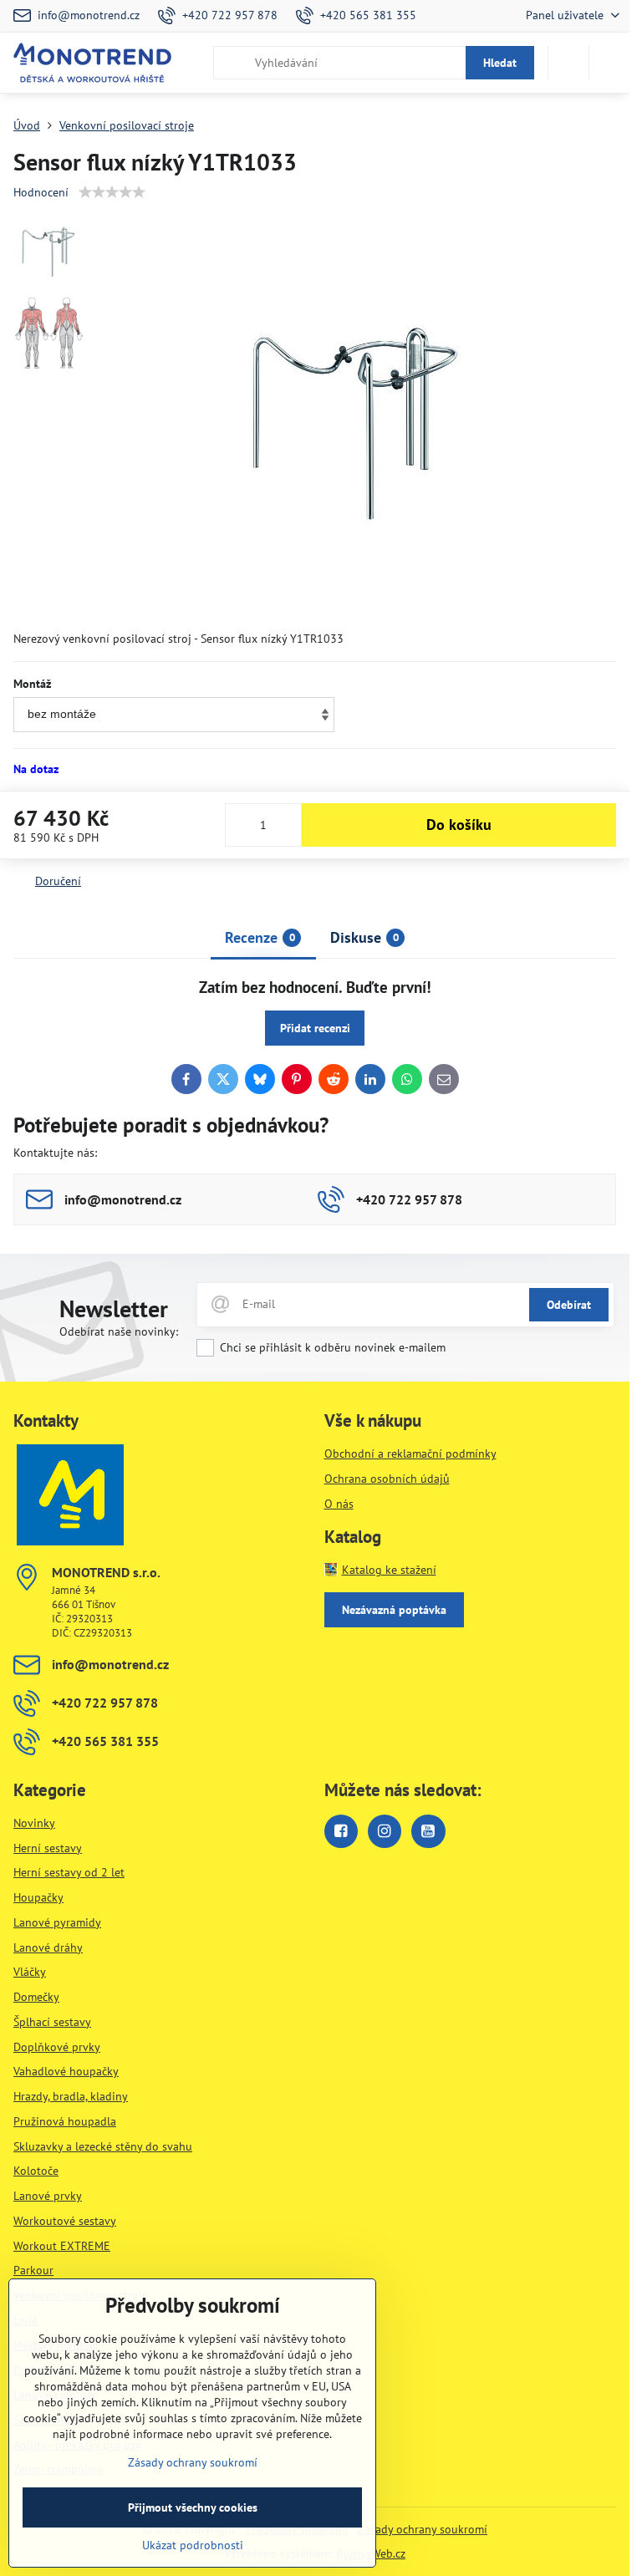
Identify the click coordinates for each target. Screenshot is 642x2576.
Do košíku (459, 825)
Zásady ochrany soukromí (423, 2529)
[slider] (112, 192)
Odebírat (569, 1305)
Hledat (500, 63)
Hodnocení (41, 192)
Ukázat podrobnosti (193, 2545)
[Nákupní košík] (568, 63)
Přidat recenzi (315, 1028)
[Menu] (609, 63)
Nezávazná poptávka (394, 1610)
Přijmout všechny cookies (193, 2507)
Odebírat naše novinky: (119, 1331)
